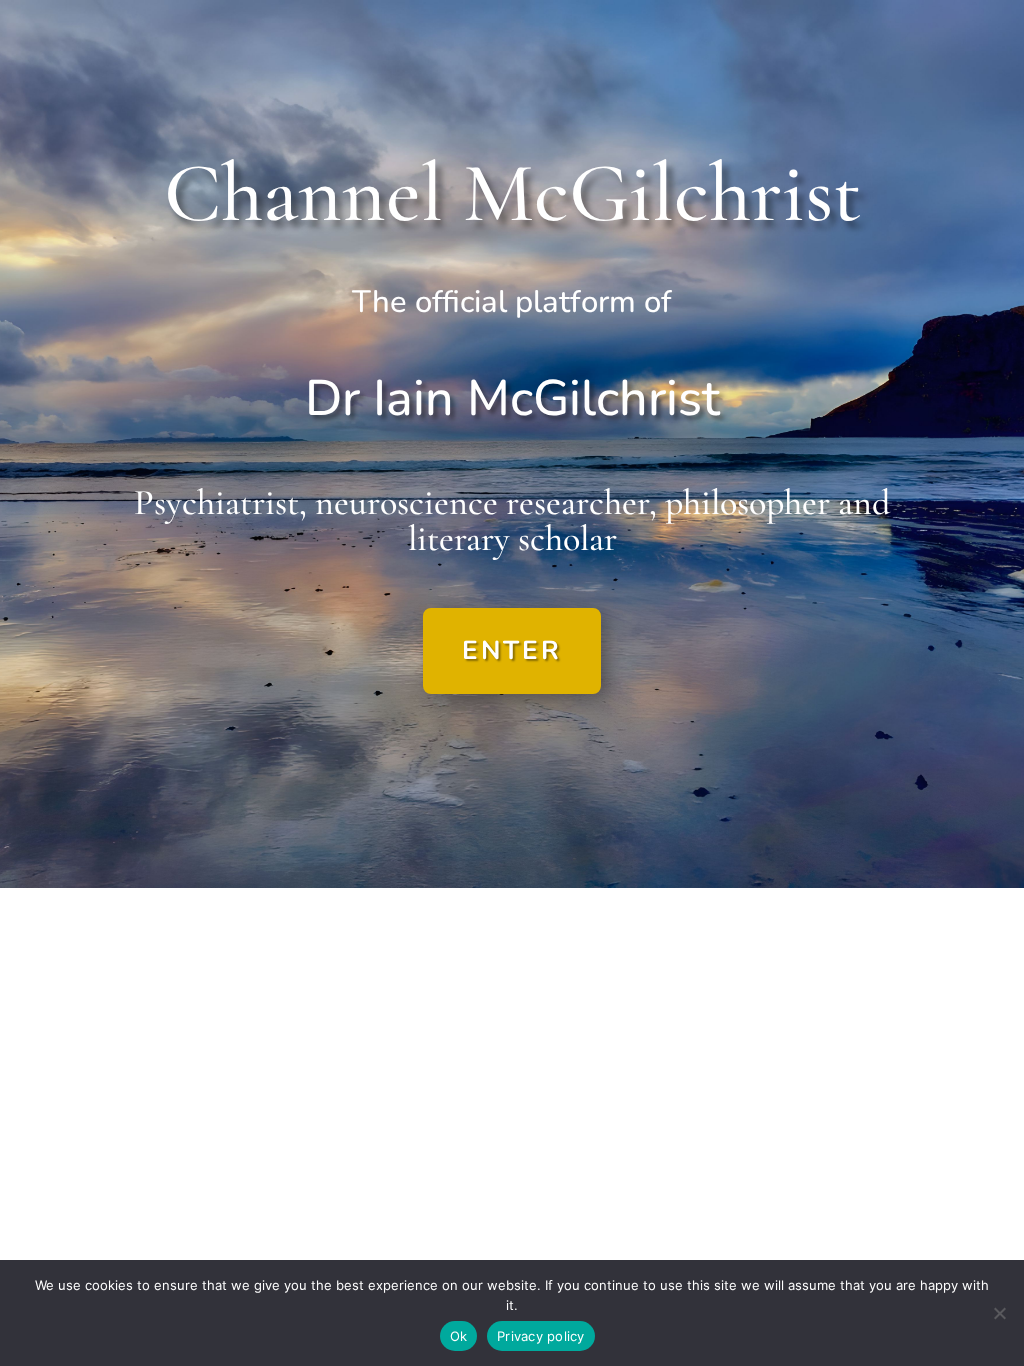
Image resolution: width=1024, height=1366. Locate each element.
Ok (459, 1336)
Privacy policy (541, 1336)
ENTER (512, 650)
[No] (999, 1313)
